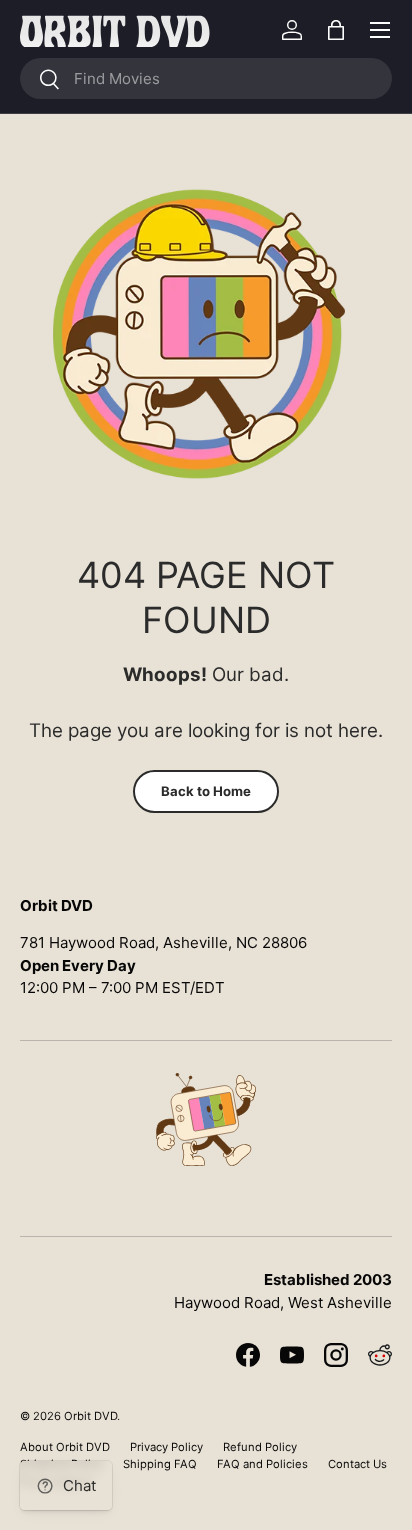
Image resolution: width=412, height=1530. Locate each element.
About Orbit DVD (65, 1447)
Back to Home (206, 791)
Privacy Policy (166, 1447)
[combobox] (206, 78)
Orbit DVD (90, 1416)
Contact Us (357, 1464)
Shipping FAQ (160, 1464)
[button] (336, 30)
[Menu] (380, 30)
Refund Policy (260, 1447)
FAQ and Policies (262, 1464)
